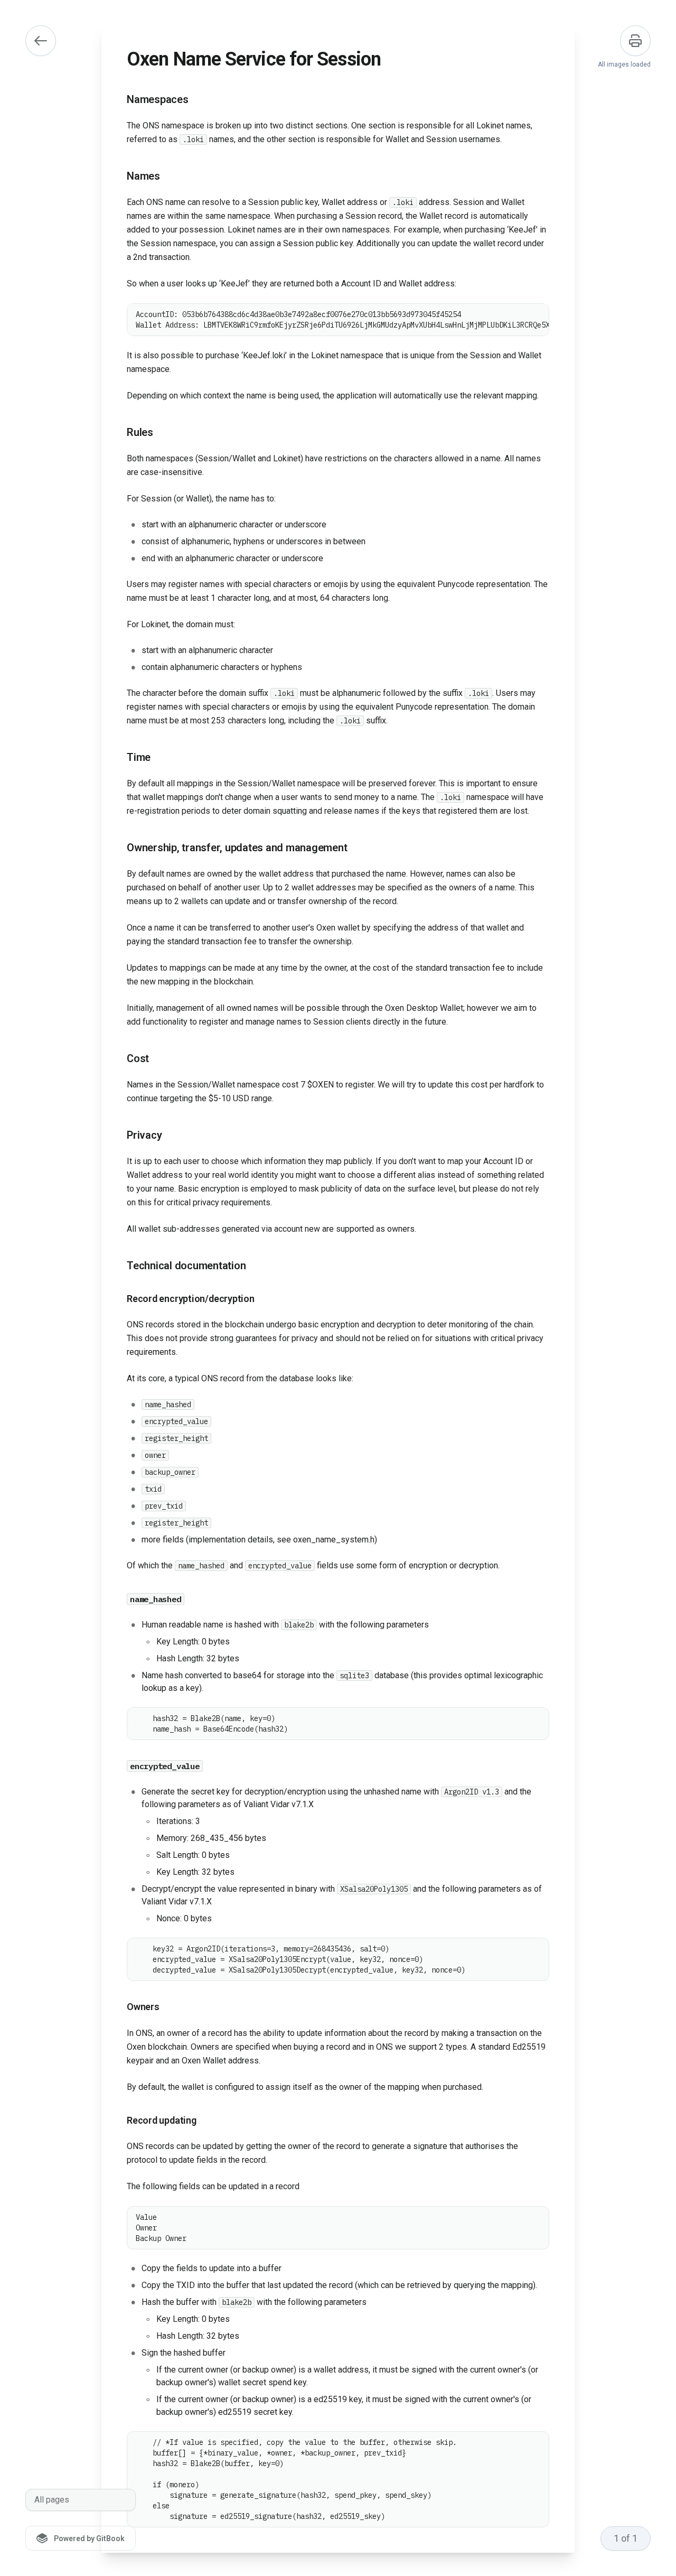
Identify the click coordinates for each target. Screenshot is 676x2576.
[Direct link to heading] (118, 100)
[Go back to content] (41, 41)
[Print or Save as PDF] (635, 41)
